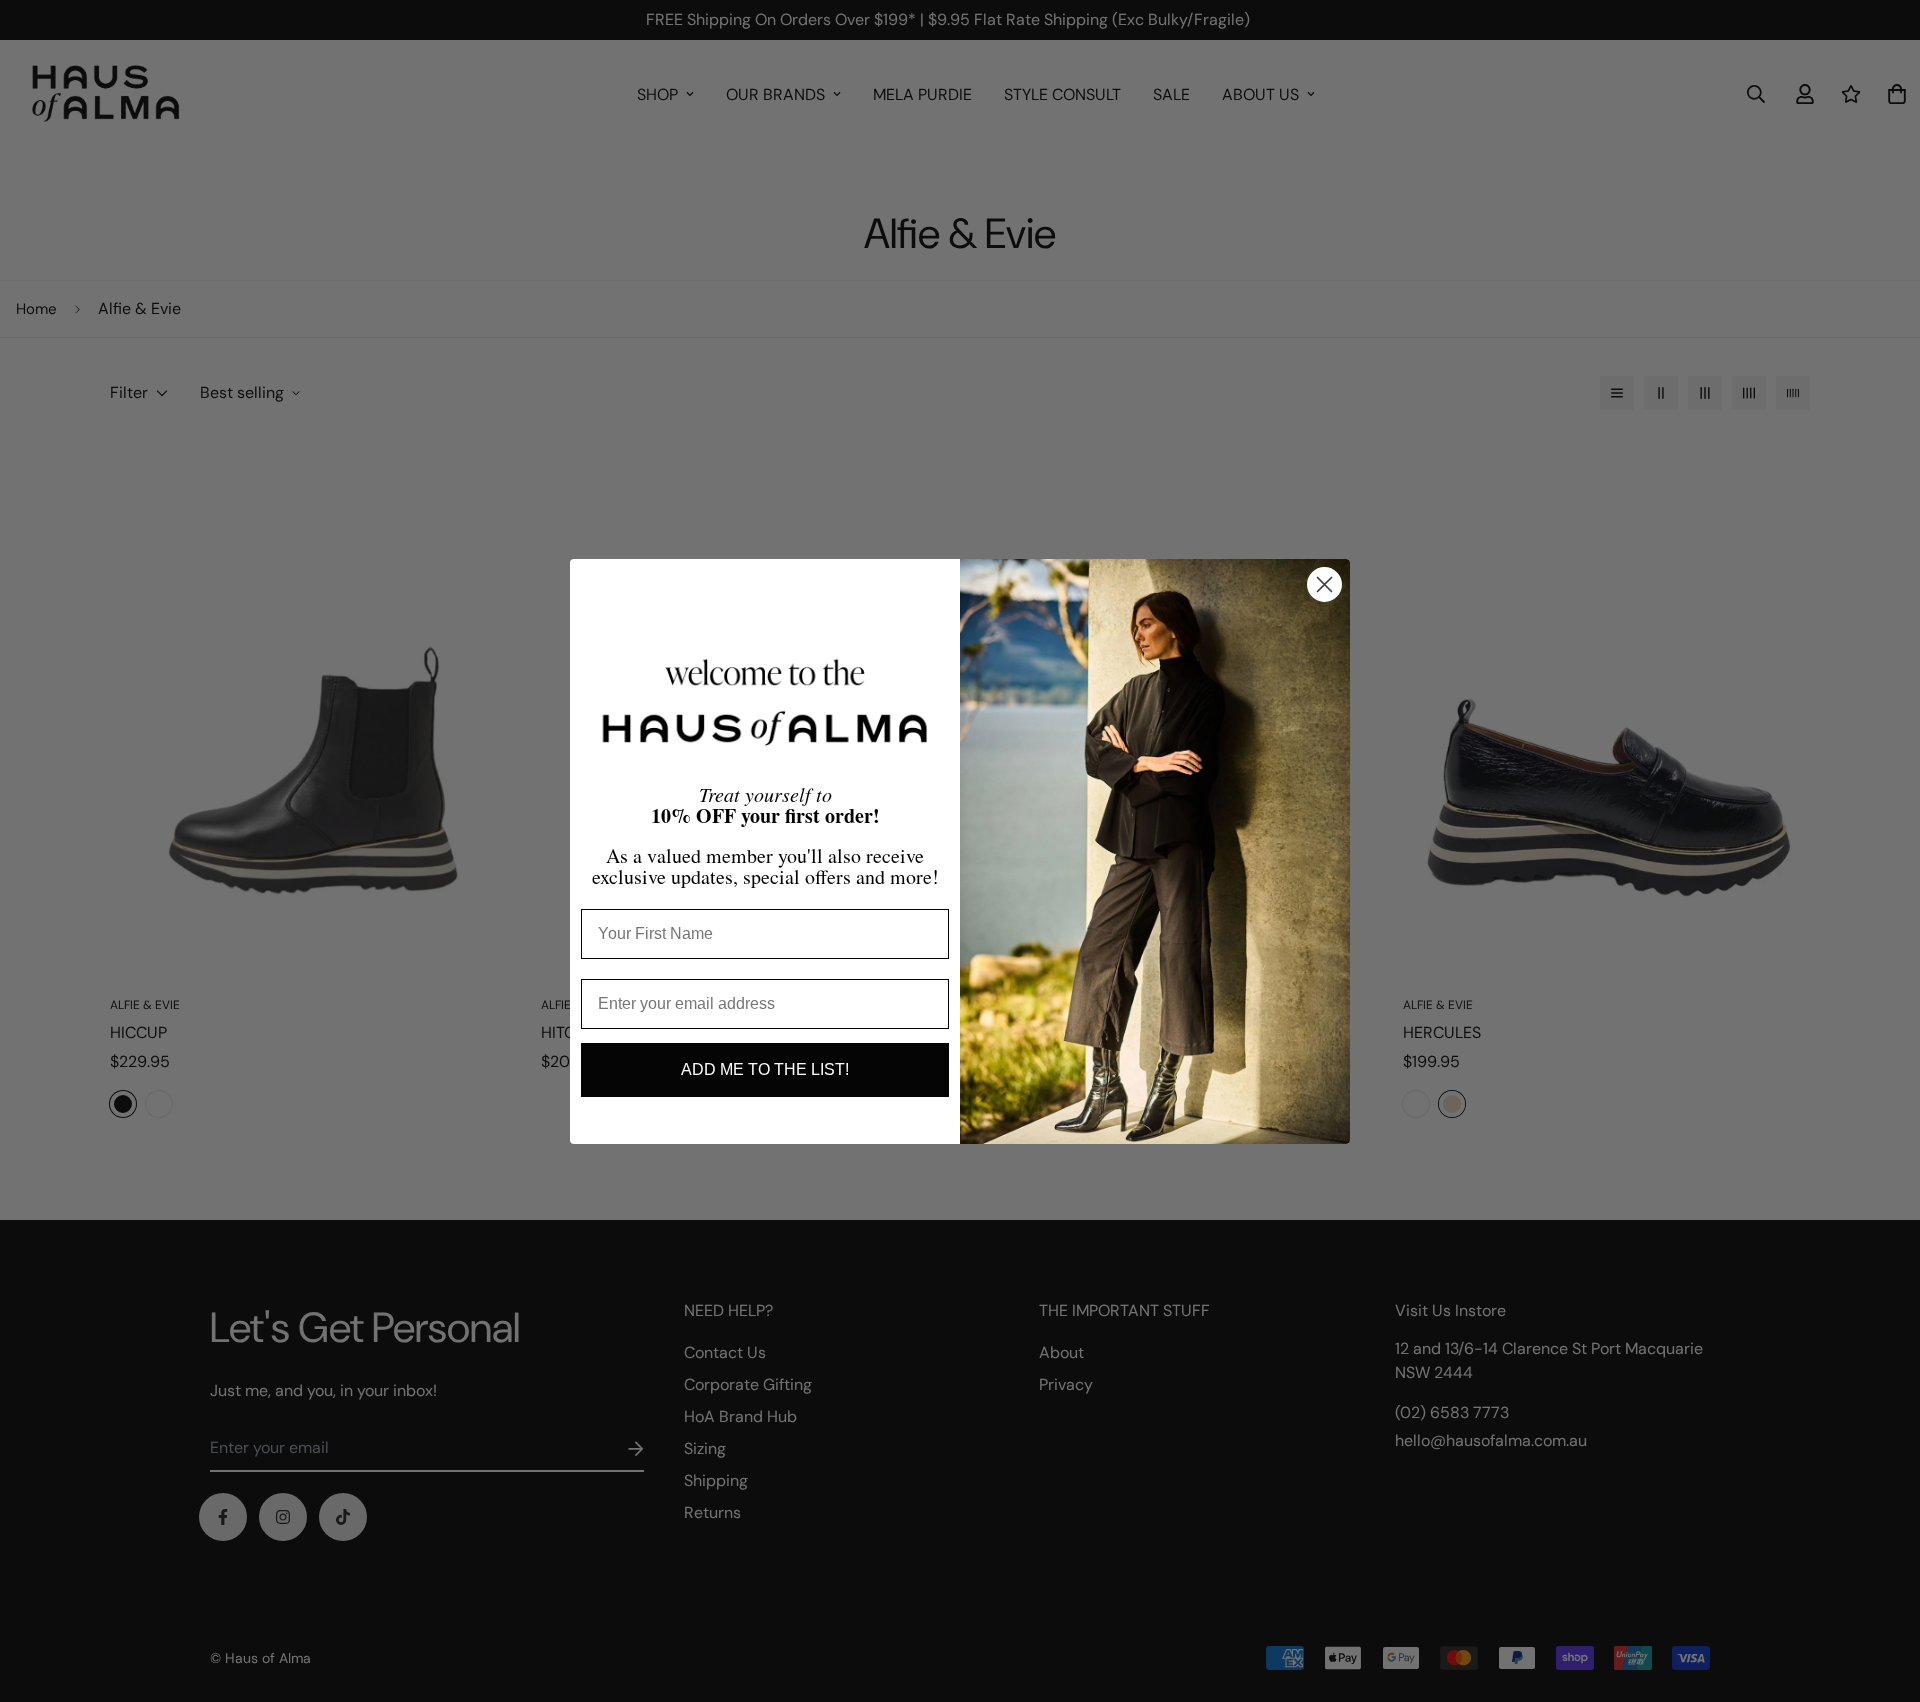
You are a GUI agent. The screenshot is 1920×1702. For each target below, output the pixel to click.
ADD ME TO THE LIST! (765, 1069)
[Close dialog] (1324, 584)
